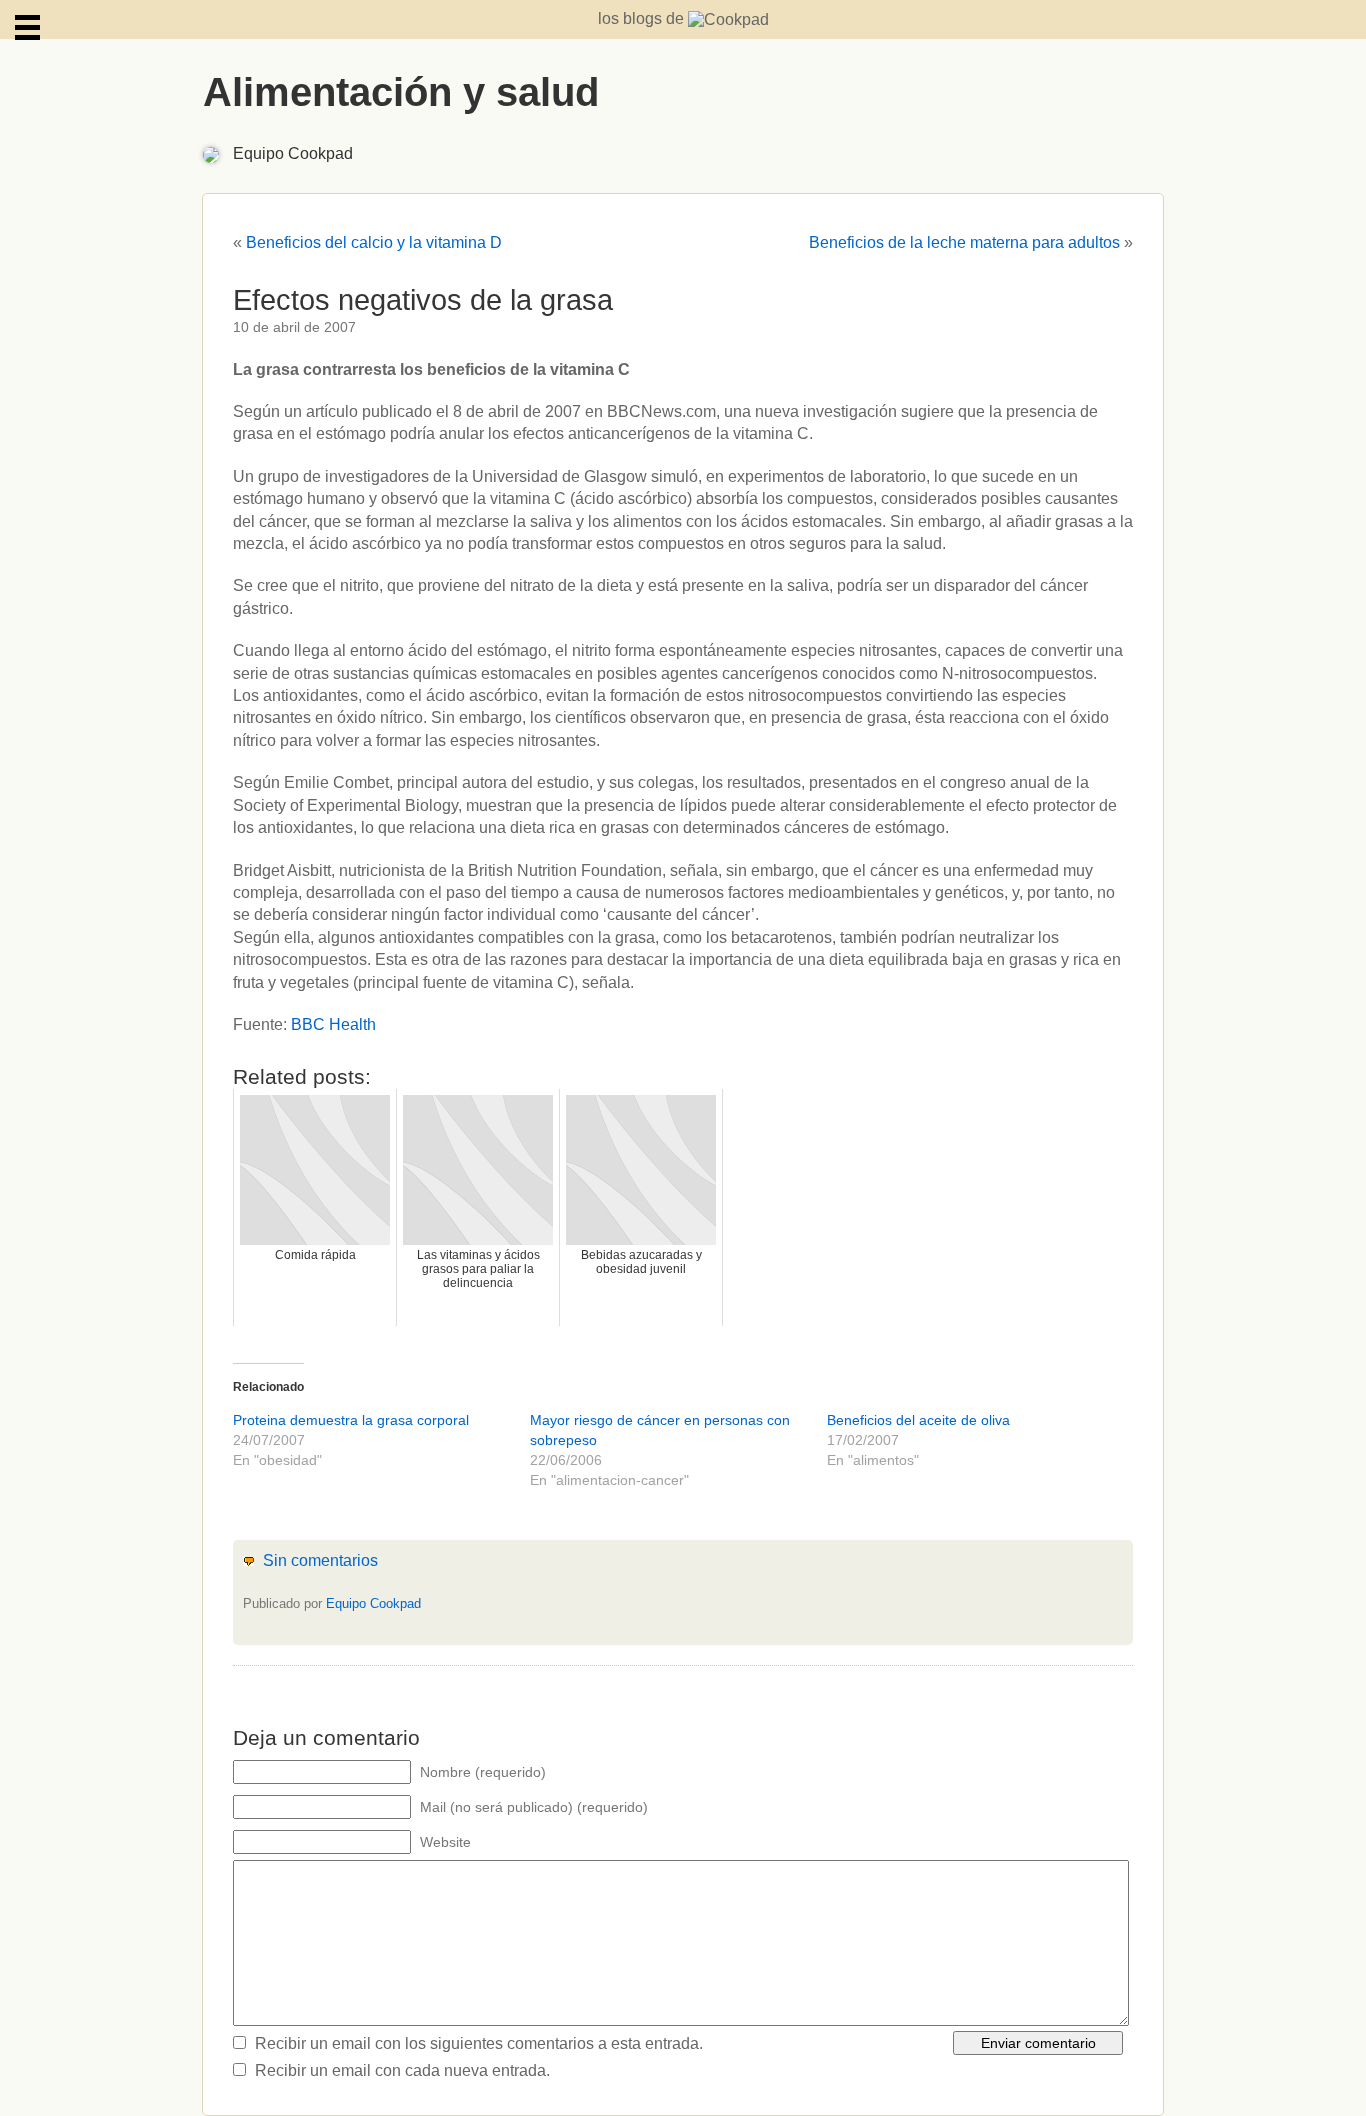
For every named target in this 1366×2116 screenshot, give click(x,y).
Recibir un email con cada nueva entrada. (402, 2070)
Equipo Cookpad (293, 153)
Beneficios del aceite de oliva (918, 1420)
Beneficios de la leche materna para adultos (964, 242)
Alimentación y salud (401, 92)
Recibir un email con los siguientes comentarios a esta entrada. (479, 2043)
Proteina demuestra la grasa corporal (351, 1420)
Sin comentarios (320, 1560)
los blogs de (643, 18)
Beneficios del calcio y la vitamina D (374, 242)
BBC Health (333, 1024)
